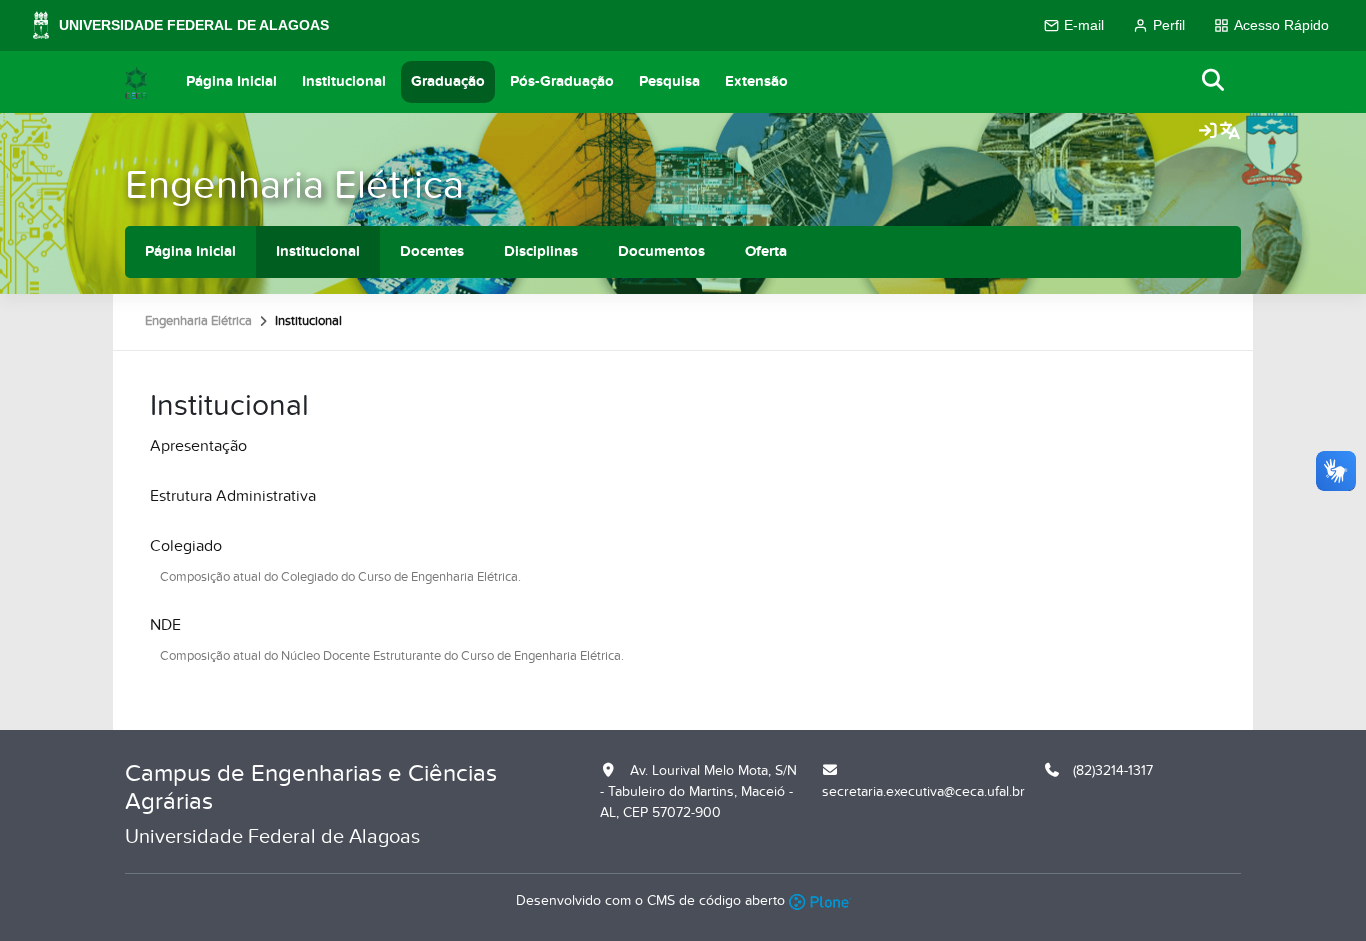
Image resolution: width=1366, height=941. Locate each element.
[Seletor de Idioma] (1230, 132)
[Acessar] (1208, 132)
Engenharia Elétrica (294, 185)
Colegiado (186, 546)
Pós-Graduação (562, 81)
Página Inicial (231, 81)
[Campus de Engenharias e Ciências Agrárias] (136, 82)
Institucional (344, 81)
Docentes (432, 251)
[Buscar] (1214, 81)
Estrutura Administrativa (233, 496)
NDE (165, 625)
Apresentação (198, 446)
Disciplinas (541, 251)
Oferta (766, 251)
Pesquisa (669, 81)
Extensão (756, 81)
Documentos (661, 251)
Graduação (448, 81)
